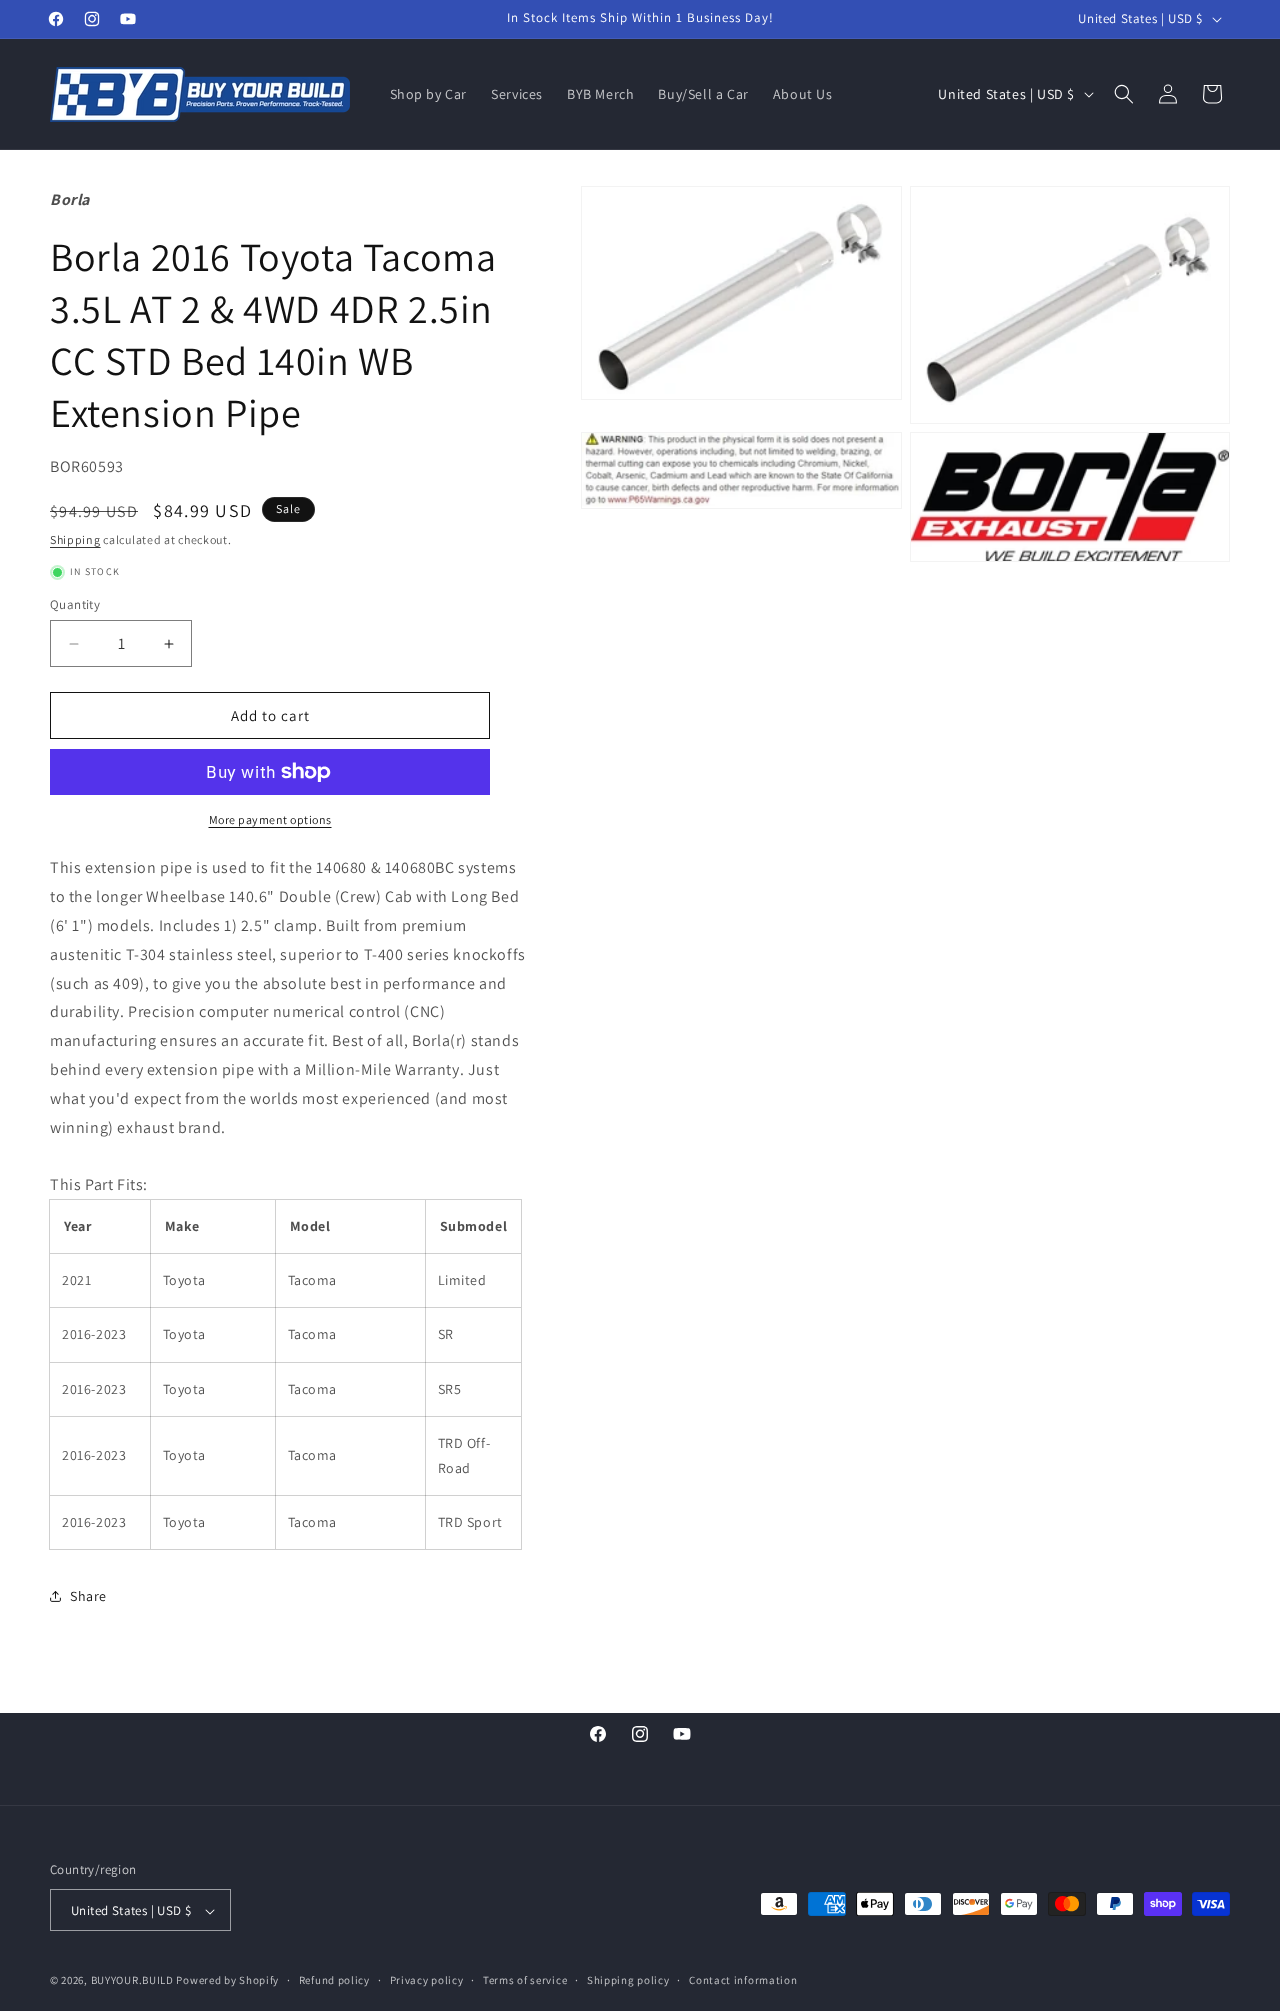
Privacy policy (427, 1981)
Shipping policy (628, 1981)
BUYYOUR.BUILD (132, 1981)
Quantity (75, 604)
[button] (1124, 94)
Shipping (75, 539)
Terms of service (525, 1981)
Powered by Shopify (227, 1981)
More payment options (270, 819)
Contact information (743, 1981)
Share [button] (88, 1596)
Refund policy (334, 1981)
